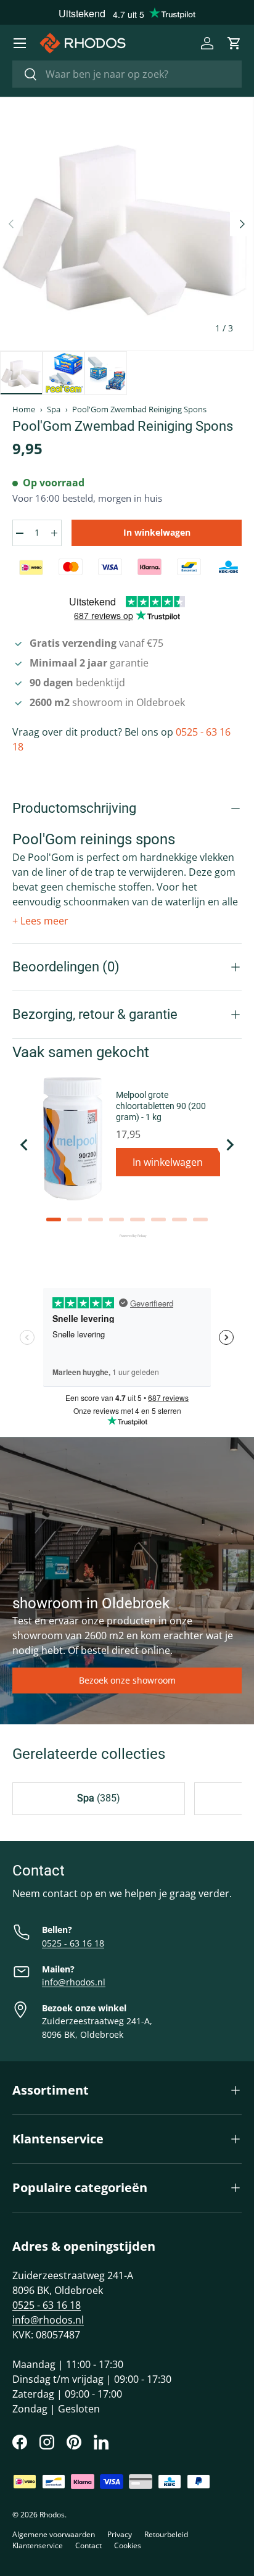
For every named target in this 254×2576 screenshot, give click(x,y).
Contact (88, 2545)
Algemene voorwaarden (54, 2534)
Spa (54, 409)
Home (24, 409)
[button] (234, 43)
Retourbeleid (166, 2534)
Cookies (128, 2545)
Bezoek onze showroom (127, 1680)
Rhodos (52, 2515)
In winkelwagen (157, 532)
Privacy (120, 2534)
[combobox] (127, 74)
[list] (126, 224)
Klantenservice (38, 2545)
